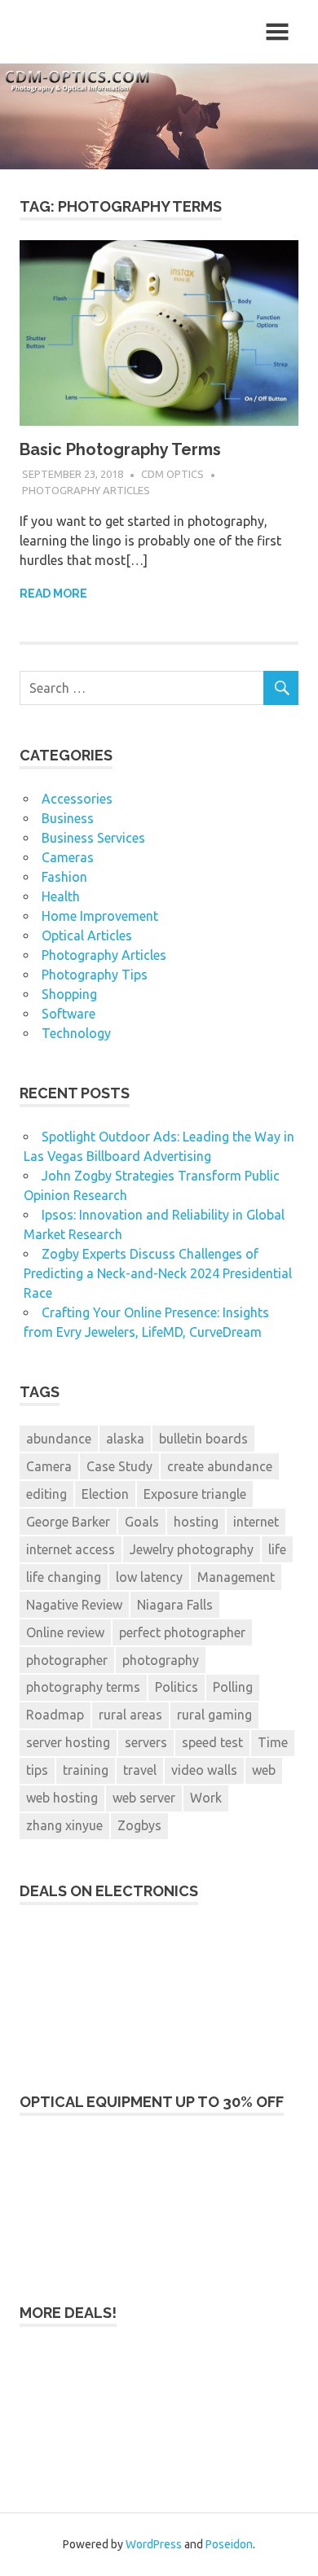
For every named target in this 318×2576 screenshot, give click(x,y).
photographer (67, 1660)
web (264, 1770)
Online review (65, 1632)
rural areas (130, 1715)
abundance (59, 1439)
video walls (204, 1770)
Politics (177, 1687)
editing (46, 1494)
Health (61, 896)
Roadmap (55, 1715)
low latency (149, 1577)
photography (161, 1660)
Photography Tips (95, 975)
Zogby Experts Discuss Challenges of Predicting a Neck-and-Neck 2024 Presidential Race (158, 1273)
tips (37, 1770)
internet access (71, 1549)
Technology (76, 1033)
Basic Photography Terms (120, 449)
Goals (142, 1522)
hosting (196, 1522)
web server (144, 1798)
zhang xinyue (64, 1825)
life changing (64, 1577)
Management (236, 1577)
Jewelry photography (192, 1549)
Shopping (69, 994)
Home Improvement (100, 916)
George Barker (68, 1522)
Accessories (77, 799)
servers (146, 1742)
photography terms (83, 1687)
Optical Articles (87, 935)
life (277, 1549)
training (86, 1770)
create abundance (220, 1466)
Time (273, 1742)
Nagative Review (74, 1605)
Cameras (68, 857)
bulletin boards (203, 1439)
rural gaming (214, 1715)
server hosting (68, 1742)
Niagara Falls (175, 1605)
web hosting (62, 1798)
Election (105, 1494)
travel (140, 1770)
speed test (212, 1742)
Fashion (64, 877)
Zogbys (139, 1825)
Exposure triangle (195, 1494)
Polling (233, 1687)
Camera (49, 1466)
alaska (125, 1439)
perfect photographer (182, 1632)
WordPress (154, 2544)
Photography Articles (86, 490)
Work (206, 1798)
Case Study (119, 1466)
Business (68, 818)
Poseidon (229, 2544)
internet (256, 1522)
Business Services (93, 838)
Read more (53, 594)
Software (68, 1014)
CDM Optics (172, 474)
